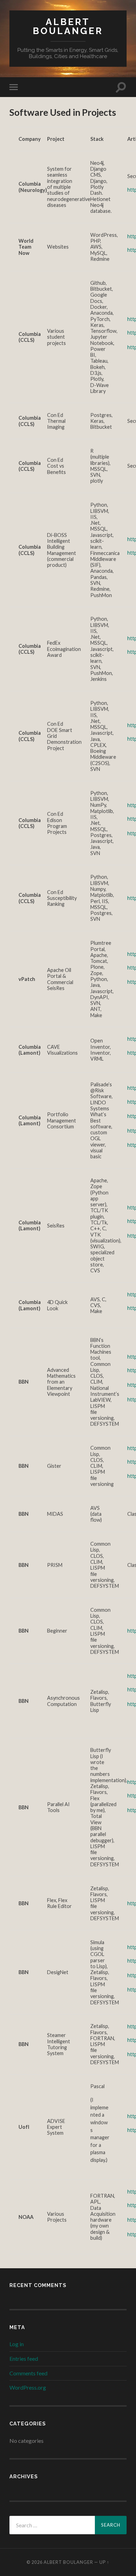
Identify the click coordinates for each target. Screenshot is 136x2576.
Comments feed (28, 2373)
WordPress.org (28, 2387)
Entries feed (24, 2358)
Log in (17, 2344)
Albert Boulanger (68, 26)
